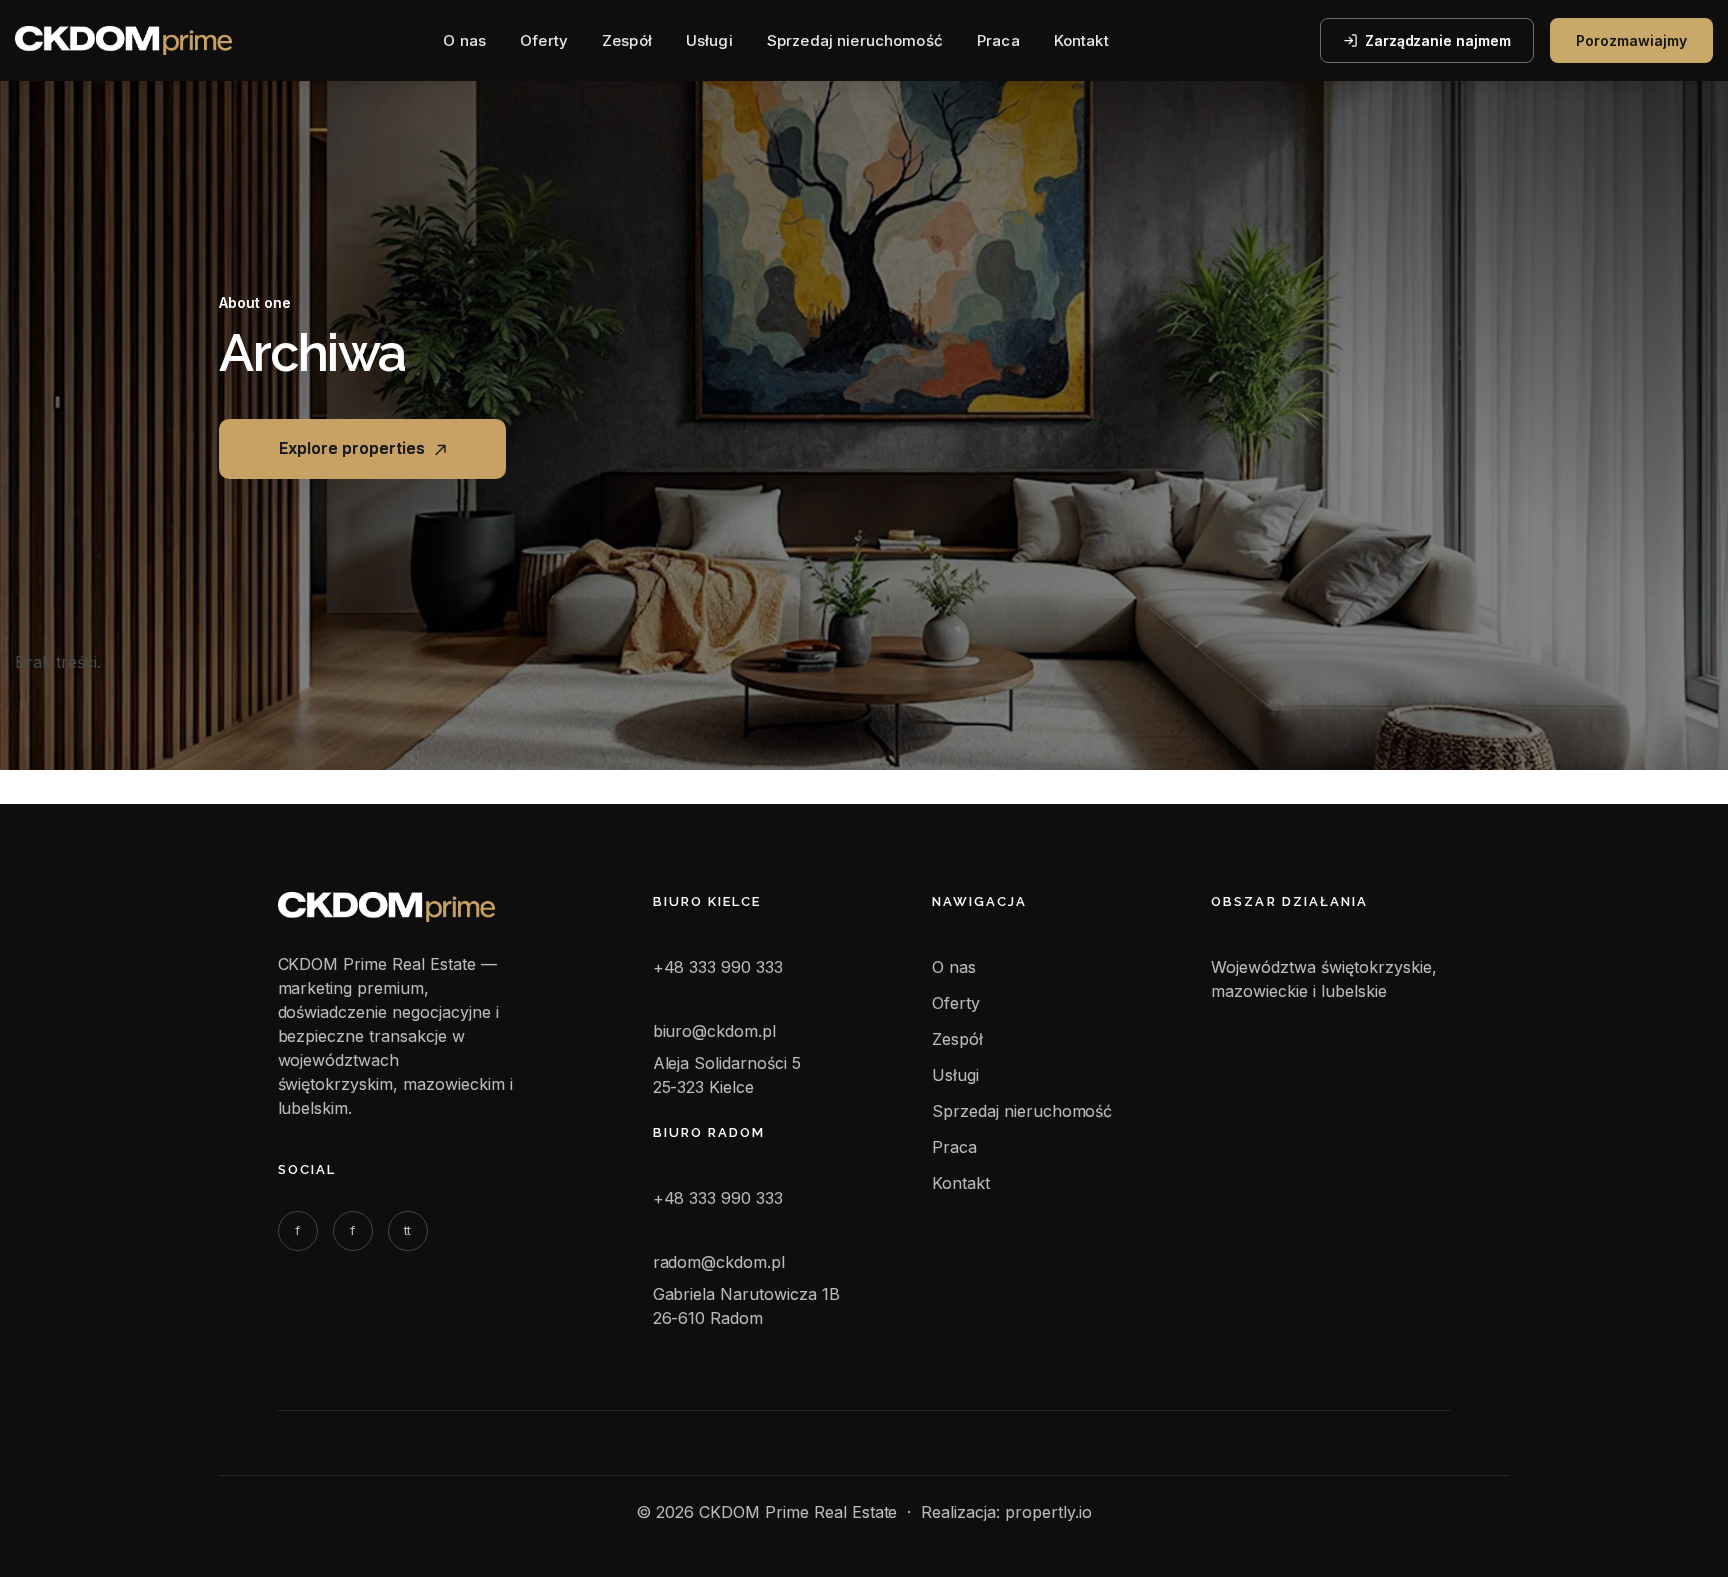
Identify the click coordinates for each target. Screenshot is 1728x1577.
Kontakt (1081, 40)
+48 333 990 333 (718, 967)
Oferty (544, 40)
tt (408, 1230)
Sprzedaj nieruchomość (855, 40)
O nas (464, 40)
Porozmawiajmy (1631, 40)
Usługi (709, 40)
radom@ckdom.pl (719, 1262)
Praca (998, 40)
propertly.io (1048, 1512)
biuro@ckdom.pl (715, 1031)
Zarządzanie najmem (1438, 40)
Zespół (627, 40)
